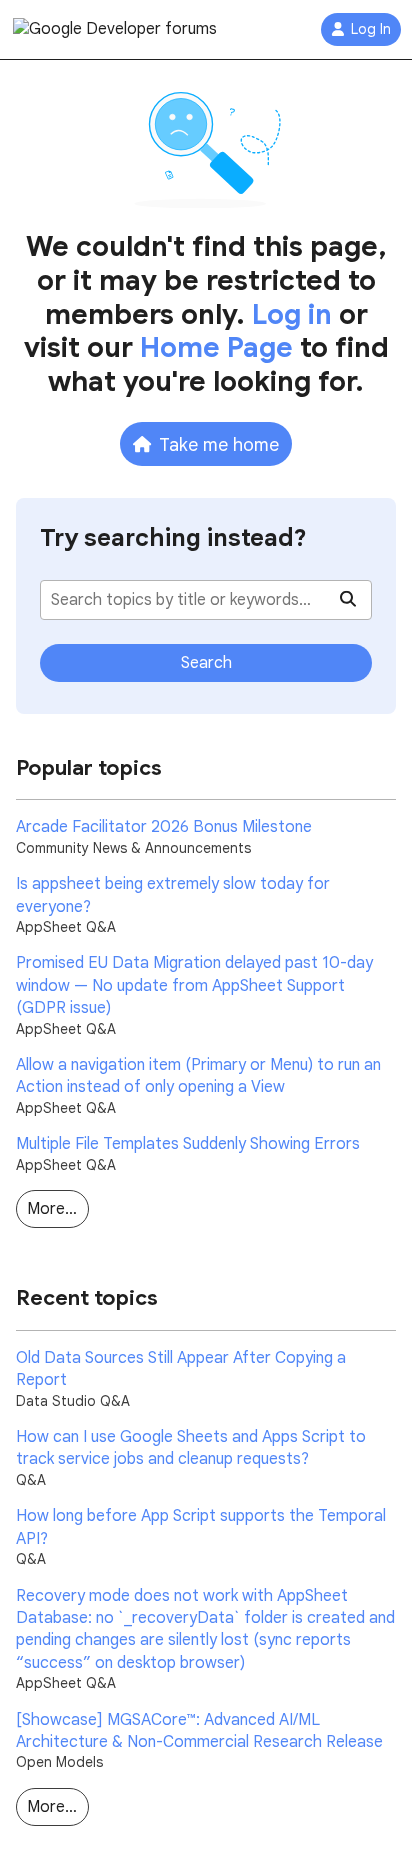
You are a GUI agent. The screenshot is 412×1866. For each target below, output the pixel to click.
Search (206, 663)
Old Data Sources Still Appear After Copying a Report (181, 1369)
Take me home (219, 444)
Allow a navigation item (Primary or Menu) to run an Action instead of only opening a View (198, 1076)
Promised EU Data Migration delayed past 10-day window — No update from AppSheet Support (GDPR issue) (194, 985)
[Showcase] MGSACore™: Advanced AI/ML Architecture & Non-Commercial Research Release (199, 1731)
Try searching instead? (173, 538)
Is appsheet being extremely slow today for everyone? (173, 895)
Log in (292, 314)
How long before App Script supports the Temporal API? (201, 1527)
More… (52, 1209)
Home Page (216, 347)
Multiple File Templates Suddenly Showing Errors (188, 1144)
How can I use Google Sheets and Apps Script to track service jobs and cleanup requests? (191, 1448)
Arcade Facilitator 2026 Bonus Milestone (164, 827)
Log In (371, 29)
